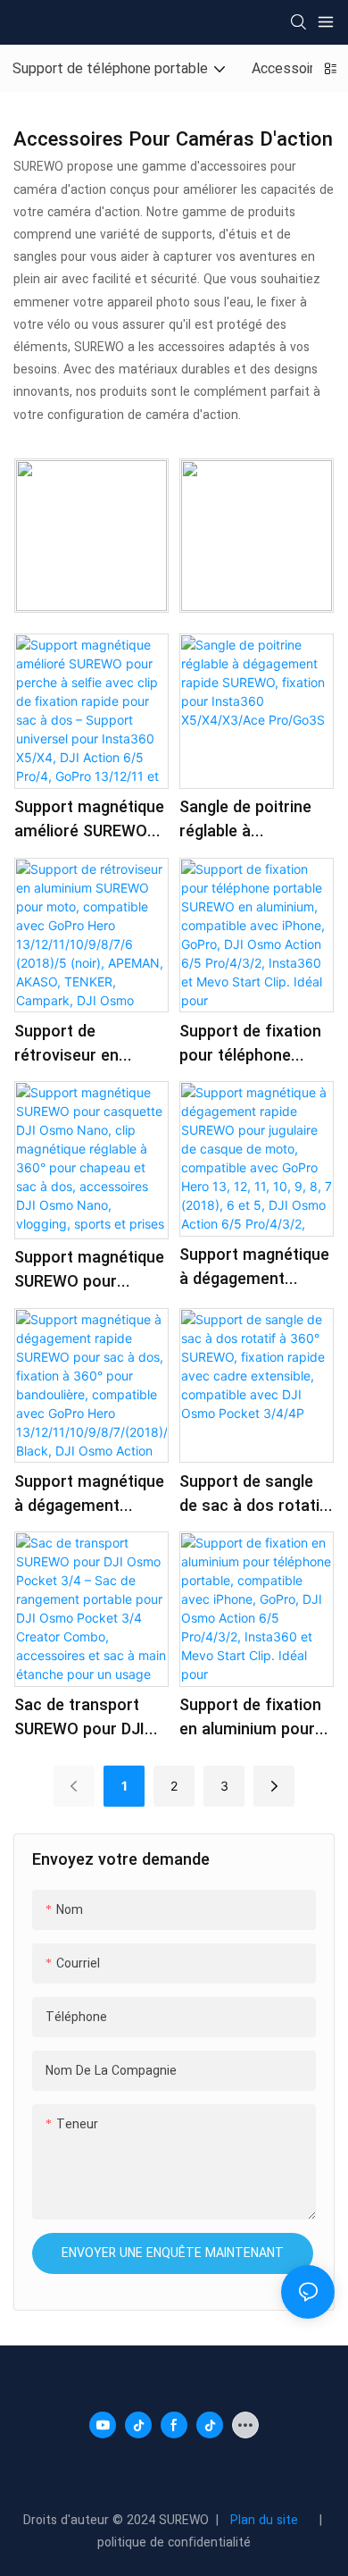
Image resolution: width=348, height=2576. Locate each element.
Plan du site (268, 2520)
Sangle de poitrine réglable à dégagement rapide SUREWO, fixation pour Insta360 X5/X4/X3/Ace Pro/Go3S (250, 819)
